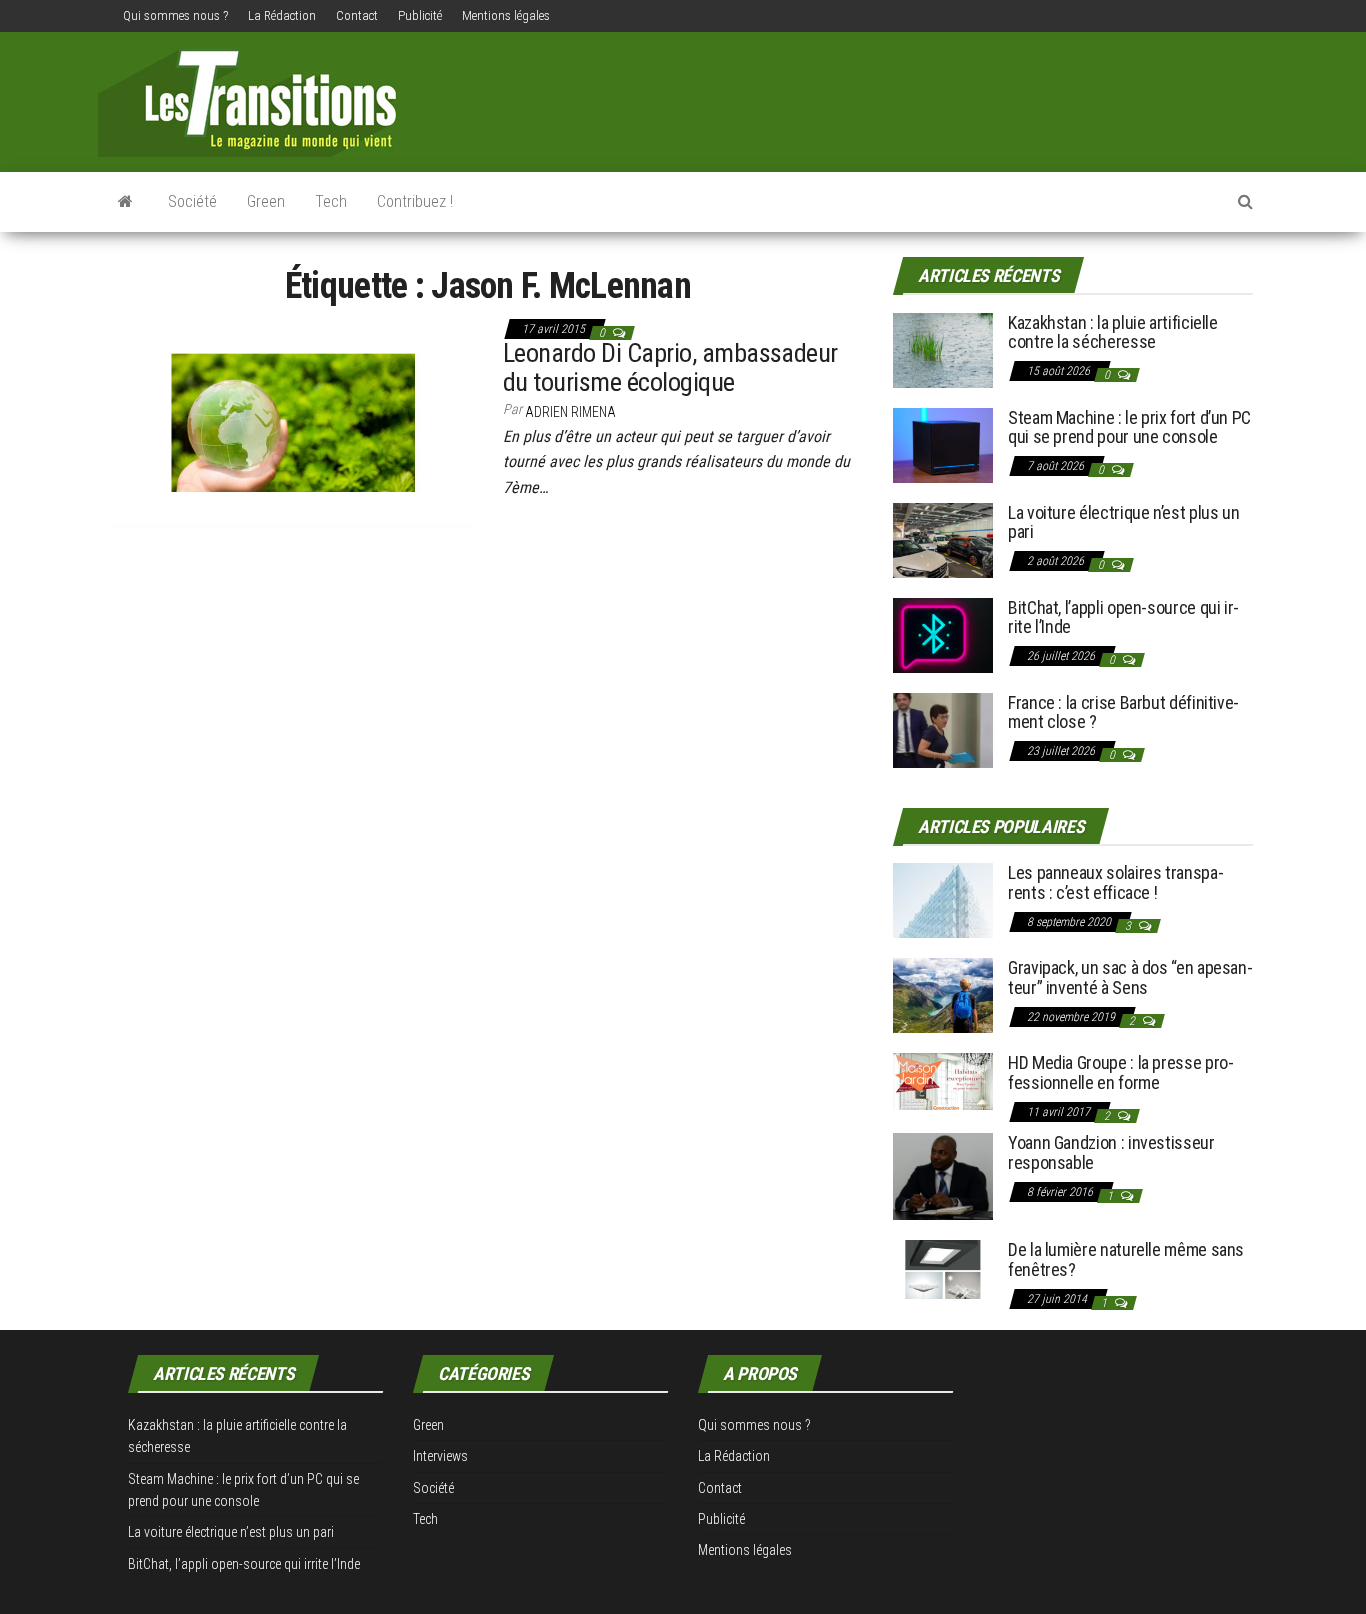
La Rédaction (282, 15)
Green (266, 201)
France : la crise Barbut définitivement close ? (1123, 712)
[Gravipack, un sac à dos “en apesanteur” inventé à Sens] (943, 994)
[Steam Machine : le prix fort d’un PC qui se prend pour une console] (943, 443)
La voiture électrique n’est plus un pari (1123, 522)
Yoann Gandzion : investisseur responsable (1111, 1152)
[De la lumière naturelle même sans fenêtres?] (943, 1268)
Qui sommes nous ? (175, 15)
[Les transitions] (125, 202)
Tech (331, 201)
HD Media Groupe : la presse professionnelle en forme (1121, 1072)
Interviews (440, 1456)
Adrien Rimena (570, 412)
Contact (357, 15)
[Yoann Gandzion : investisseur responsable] (943, 1175)
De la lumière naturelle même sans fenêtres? (1126, 1259)
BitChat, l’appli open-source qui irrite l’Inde (1123, 617)
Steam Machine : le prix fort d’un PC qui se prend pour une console (1129, 427)
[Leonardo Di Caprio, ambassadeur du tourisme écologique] (293, 421)
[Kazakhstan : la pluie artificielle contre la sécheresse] (943, 348)
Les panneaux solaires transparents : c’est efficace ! (1116, 882)
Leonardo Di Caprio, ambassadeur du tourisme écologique (670, 367)
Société (192, 201)
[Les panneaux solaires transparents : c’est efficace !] (943, 899)
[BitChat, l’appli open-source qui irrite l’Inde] (943, 633)
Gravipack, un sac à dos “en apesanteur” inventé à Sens (1130, 977)
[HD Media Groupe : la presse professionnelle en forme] (943, 1080)
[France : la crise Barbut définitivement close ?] (943, 728)
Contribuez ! (415, 201)
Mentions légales (506, 15)
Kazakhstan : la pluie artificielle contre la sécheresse (1113, 332)
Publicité (420, 15)
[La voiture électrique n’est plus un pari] (943, 538)
